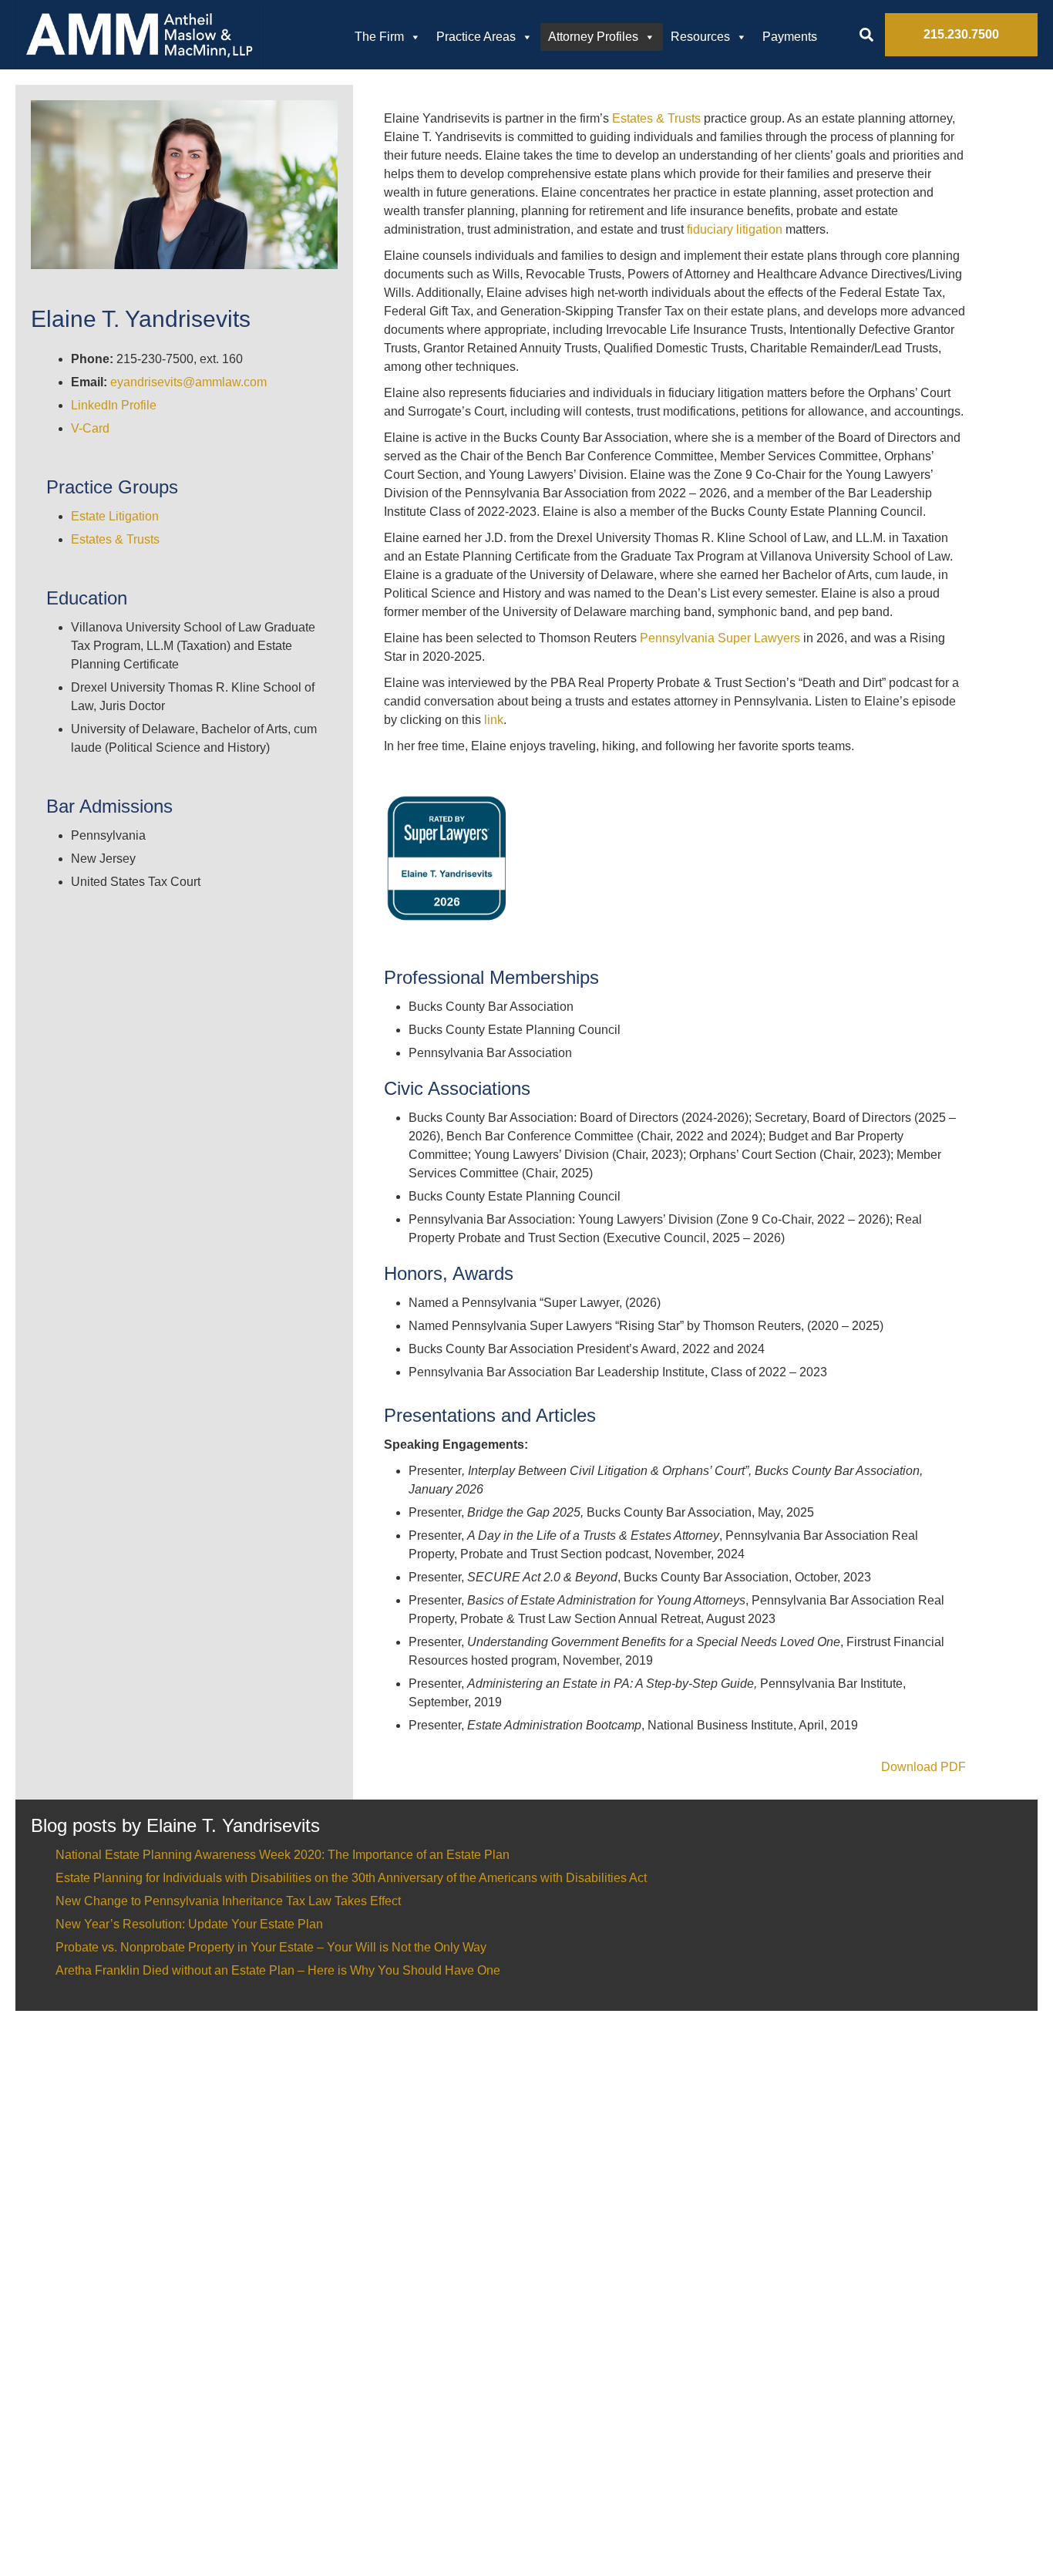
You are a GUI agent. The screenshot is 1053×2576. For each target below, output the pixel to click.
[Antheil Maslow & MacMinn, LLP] (140, 35)
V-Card (90, 428)
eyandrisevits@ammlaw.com (188, 382)
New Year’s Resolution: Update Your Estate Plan (189, 1924)
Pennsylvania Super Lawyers (722, 638)
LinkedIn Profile (114, 405)
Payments (790, 37)
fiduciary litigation (735, 229)
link (494, 720)
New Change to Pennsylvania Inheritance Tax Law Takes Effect (228, 1901)
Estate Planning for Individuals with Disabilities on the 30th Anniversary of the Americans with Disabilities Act (351, 1878)
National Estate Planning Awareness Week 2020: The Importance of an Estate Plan (283, 1855)
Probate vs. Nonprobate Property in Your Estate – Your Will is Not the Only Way (271, 1947)
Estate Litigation (115, 516)
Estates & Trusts (115, 539)
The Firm (379, 37)
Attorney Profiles (593, 37)
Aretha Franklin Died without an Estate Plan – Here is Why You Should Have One (278, 1970)
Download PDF (923, 1767)
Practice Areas (476, 37)
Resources (700, 37)
